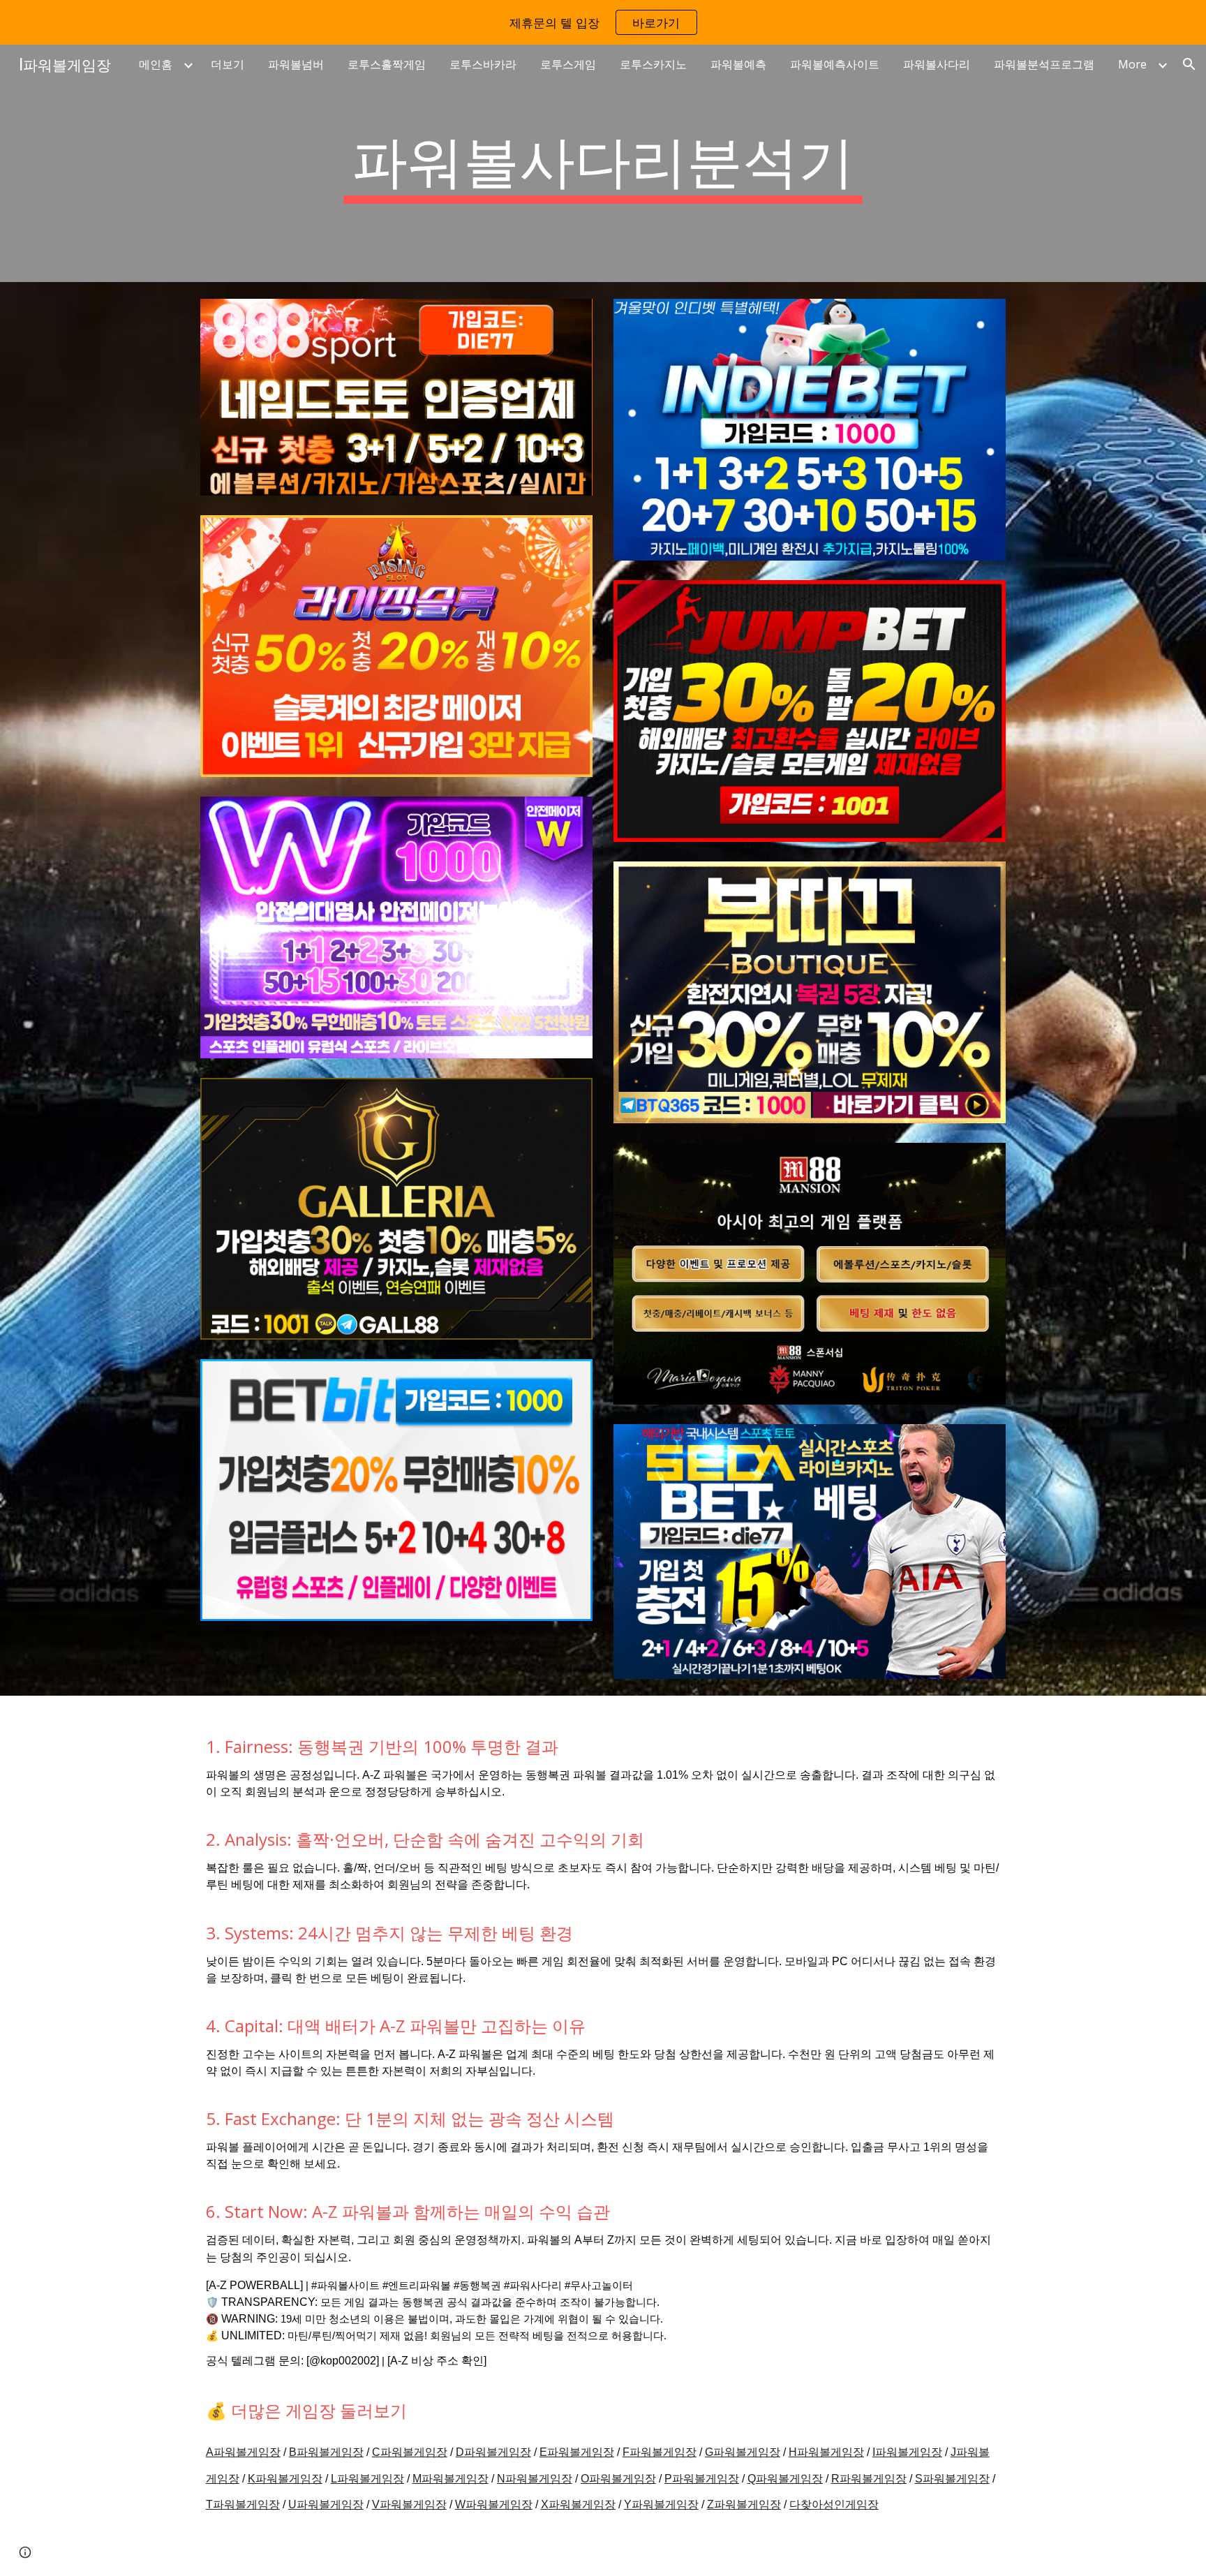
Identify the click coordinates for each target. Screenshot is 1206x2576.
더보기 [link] (228, 64)
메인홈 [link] (156, 64)
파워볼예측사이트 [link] (835, 64)
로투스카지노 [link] (653, 64)
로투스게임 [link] (568, 64)
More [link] (1132, 64)
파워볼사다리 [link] (937, 64)
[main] (603, 163)
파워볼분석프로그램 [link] (1044, 64)
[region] (603, 22)
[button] (1189, 64)
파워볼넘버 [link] (296, 64)
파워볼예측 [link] (738, 64)
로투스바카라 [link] (483, 64)
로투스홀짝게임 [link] (387, 64)
